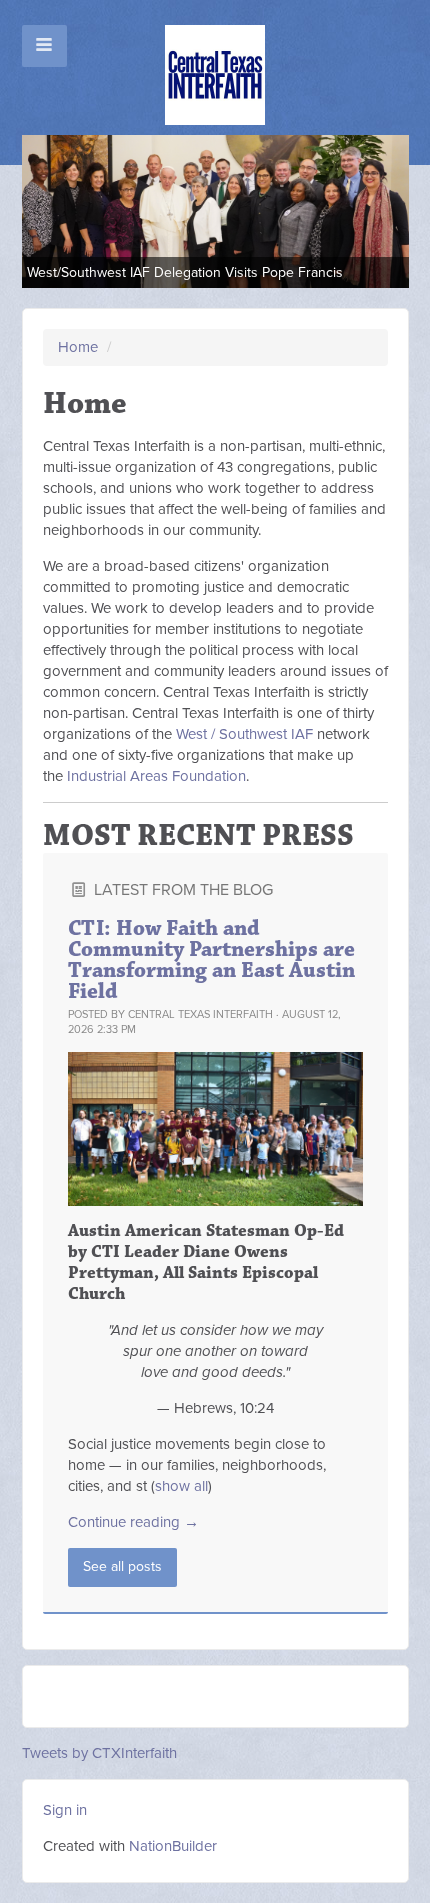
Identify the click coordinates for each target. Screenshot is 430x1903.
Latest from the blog (181, 890)
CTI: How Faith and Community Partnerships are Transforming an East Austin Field (211, 960)
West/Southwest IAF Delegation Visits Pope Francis (185, 272)
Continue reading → (133, 1522)
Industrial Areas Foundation (156, 776)
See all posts (122, 1566)
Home (78, 347)
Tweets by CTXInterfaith (99, 1753)
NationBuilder (173, 1846)
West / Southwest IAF (244, 734)
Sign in (65, 1810)
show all (181, 1486)
